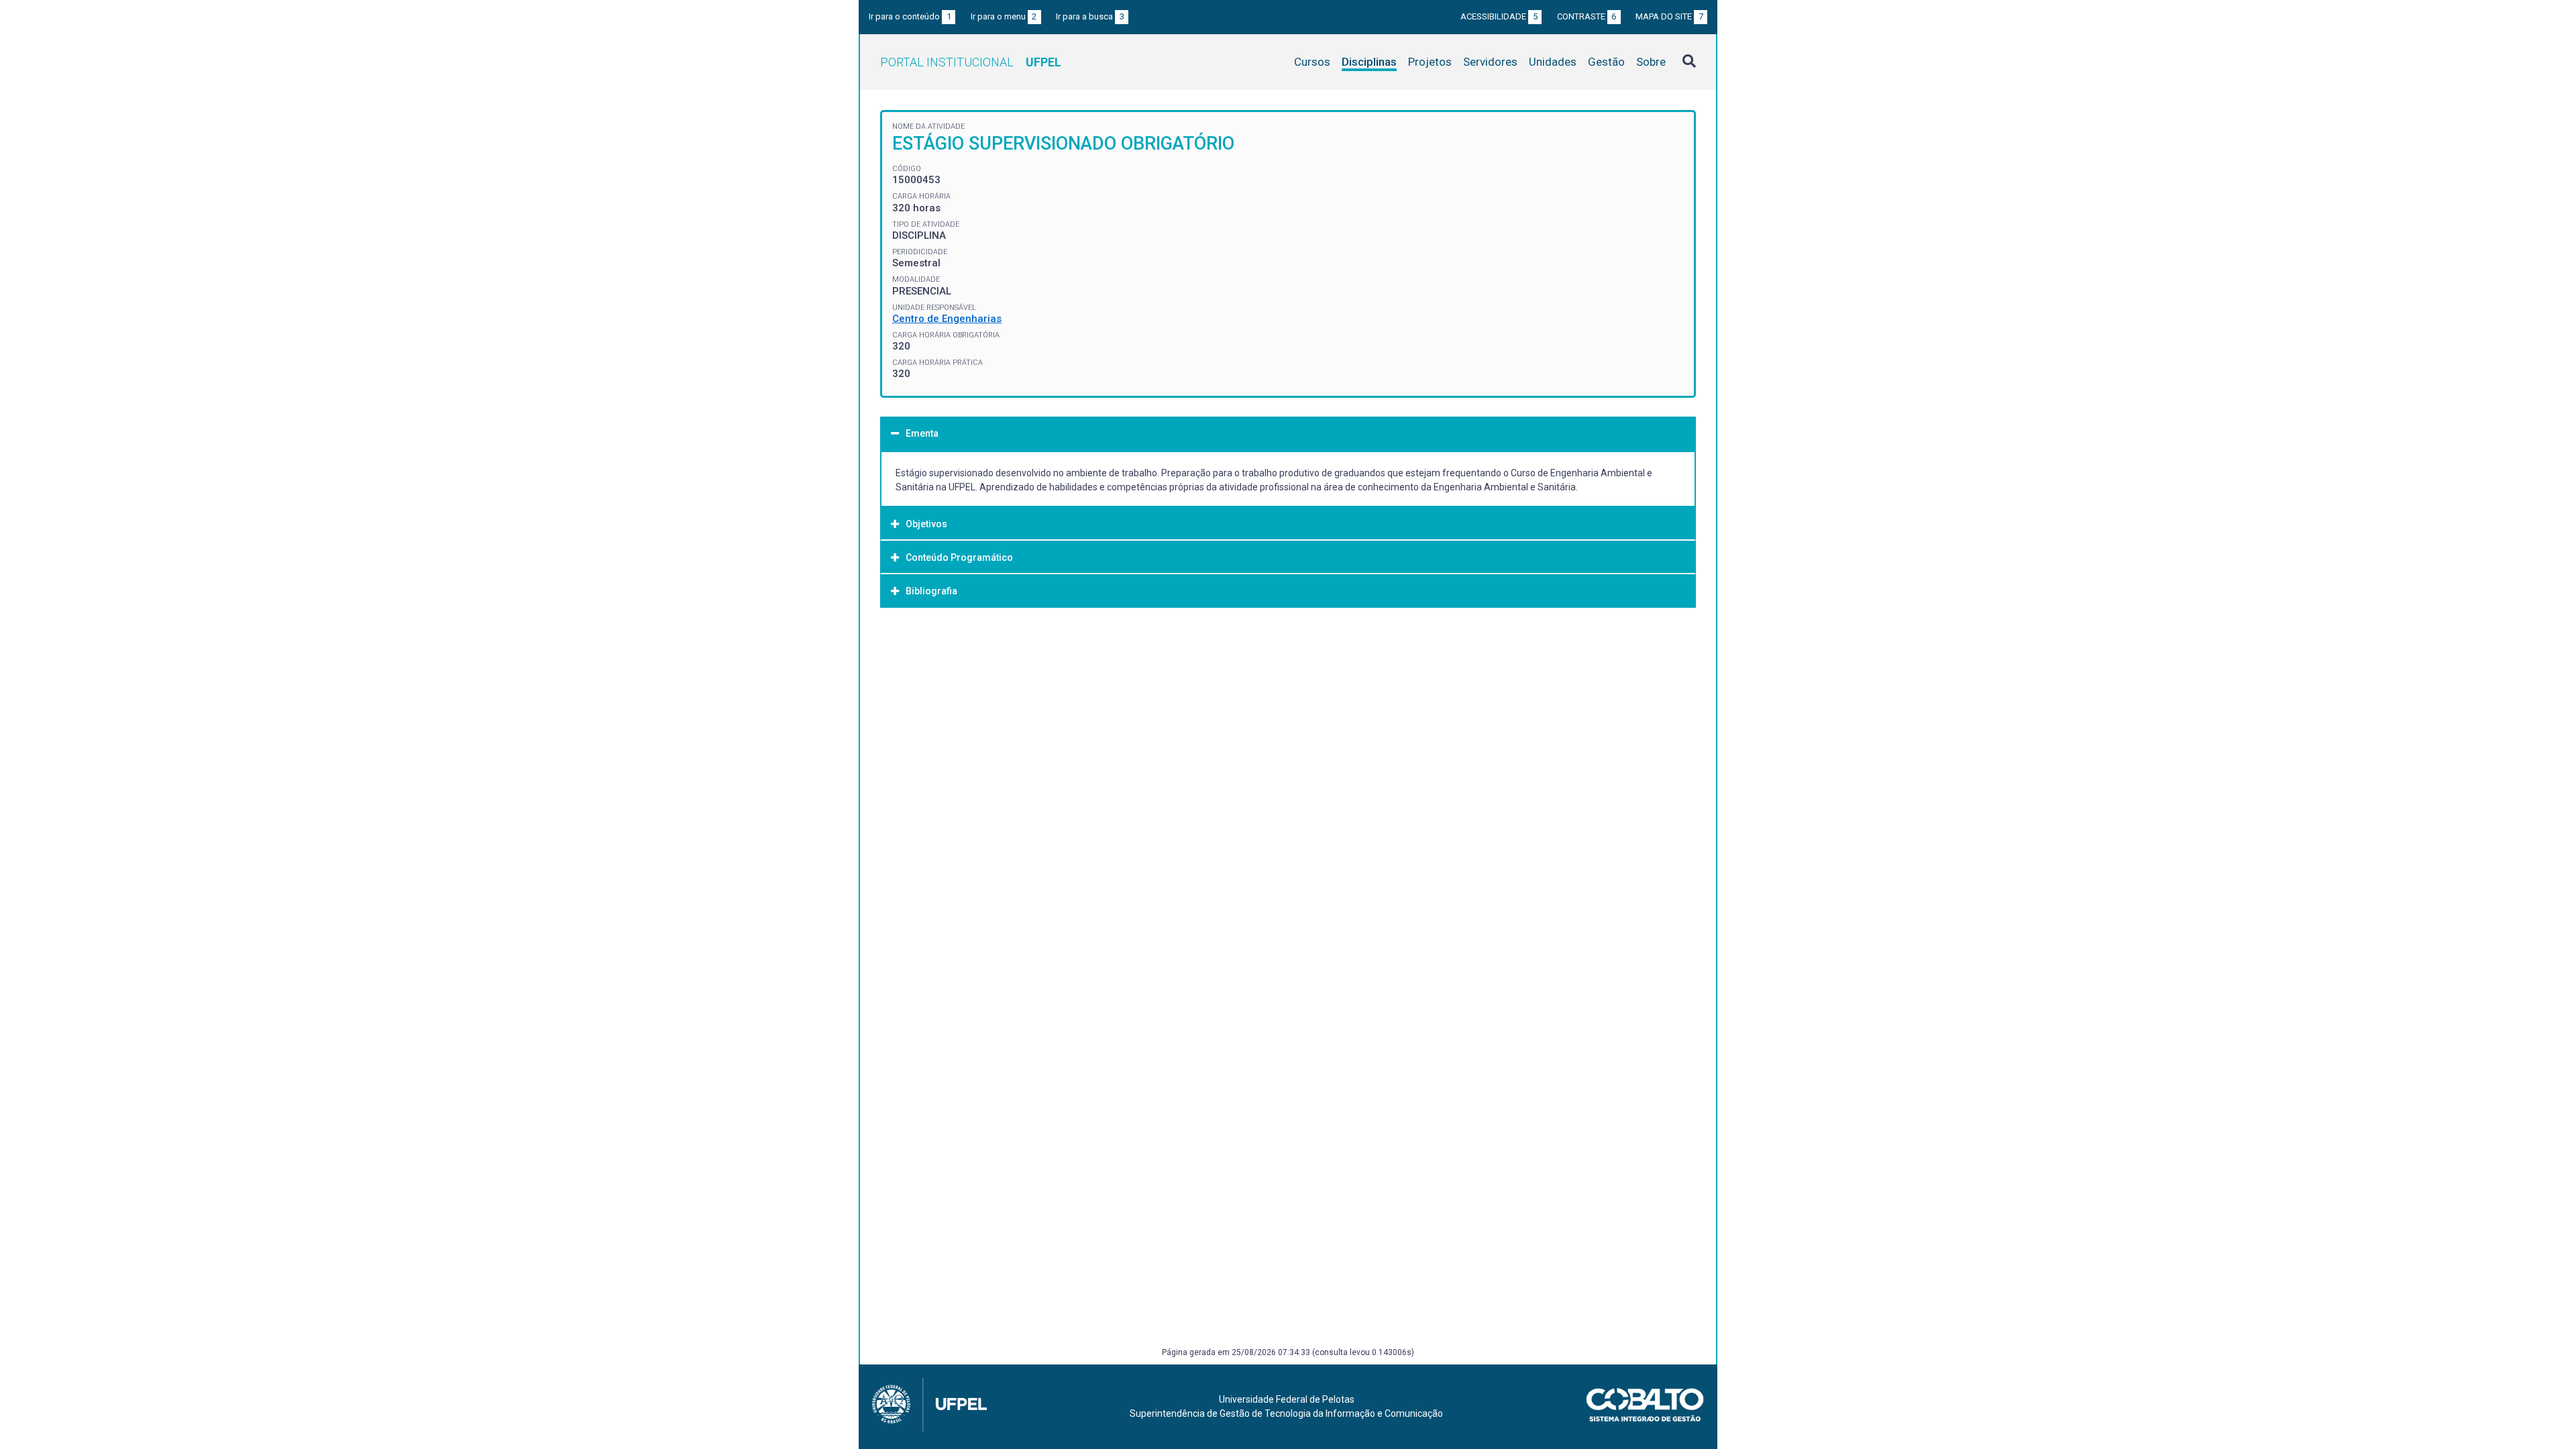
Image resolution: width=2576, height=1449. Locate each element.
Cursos (1312, 62)
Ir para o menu (1004, 16)
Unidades (1553, 62)
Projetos (1430, 62)
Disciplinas (1369, 62)
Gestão (1606, 62)
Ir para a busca (1090, 16)
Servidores (1490, 62)
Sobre (1651, 62)
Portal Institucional (971, 62)
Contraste (1587, 16)
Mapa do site (1669, 16)
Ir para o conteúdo (910, 16)
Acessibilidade (1499, 16)
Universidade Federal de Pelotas (1287, 1399)
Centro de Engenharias (947, 319)
